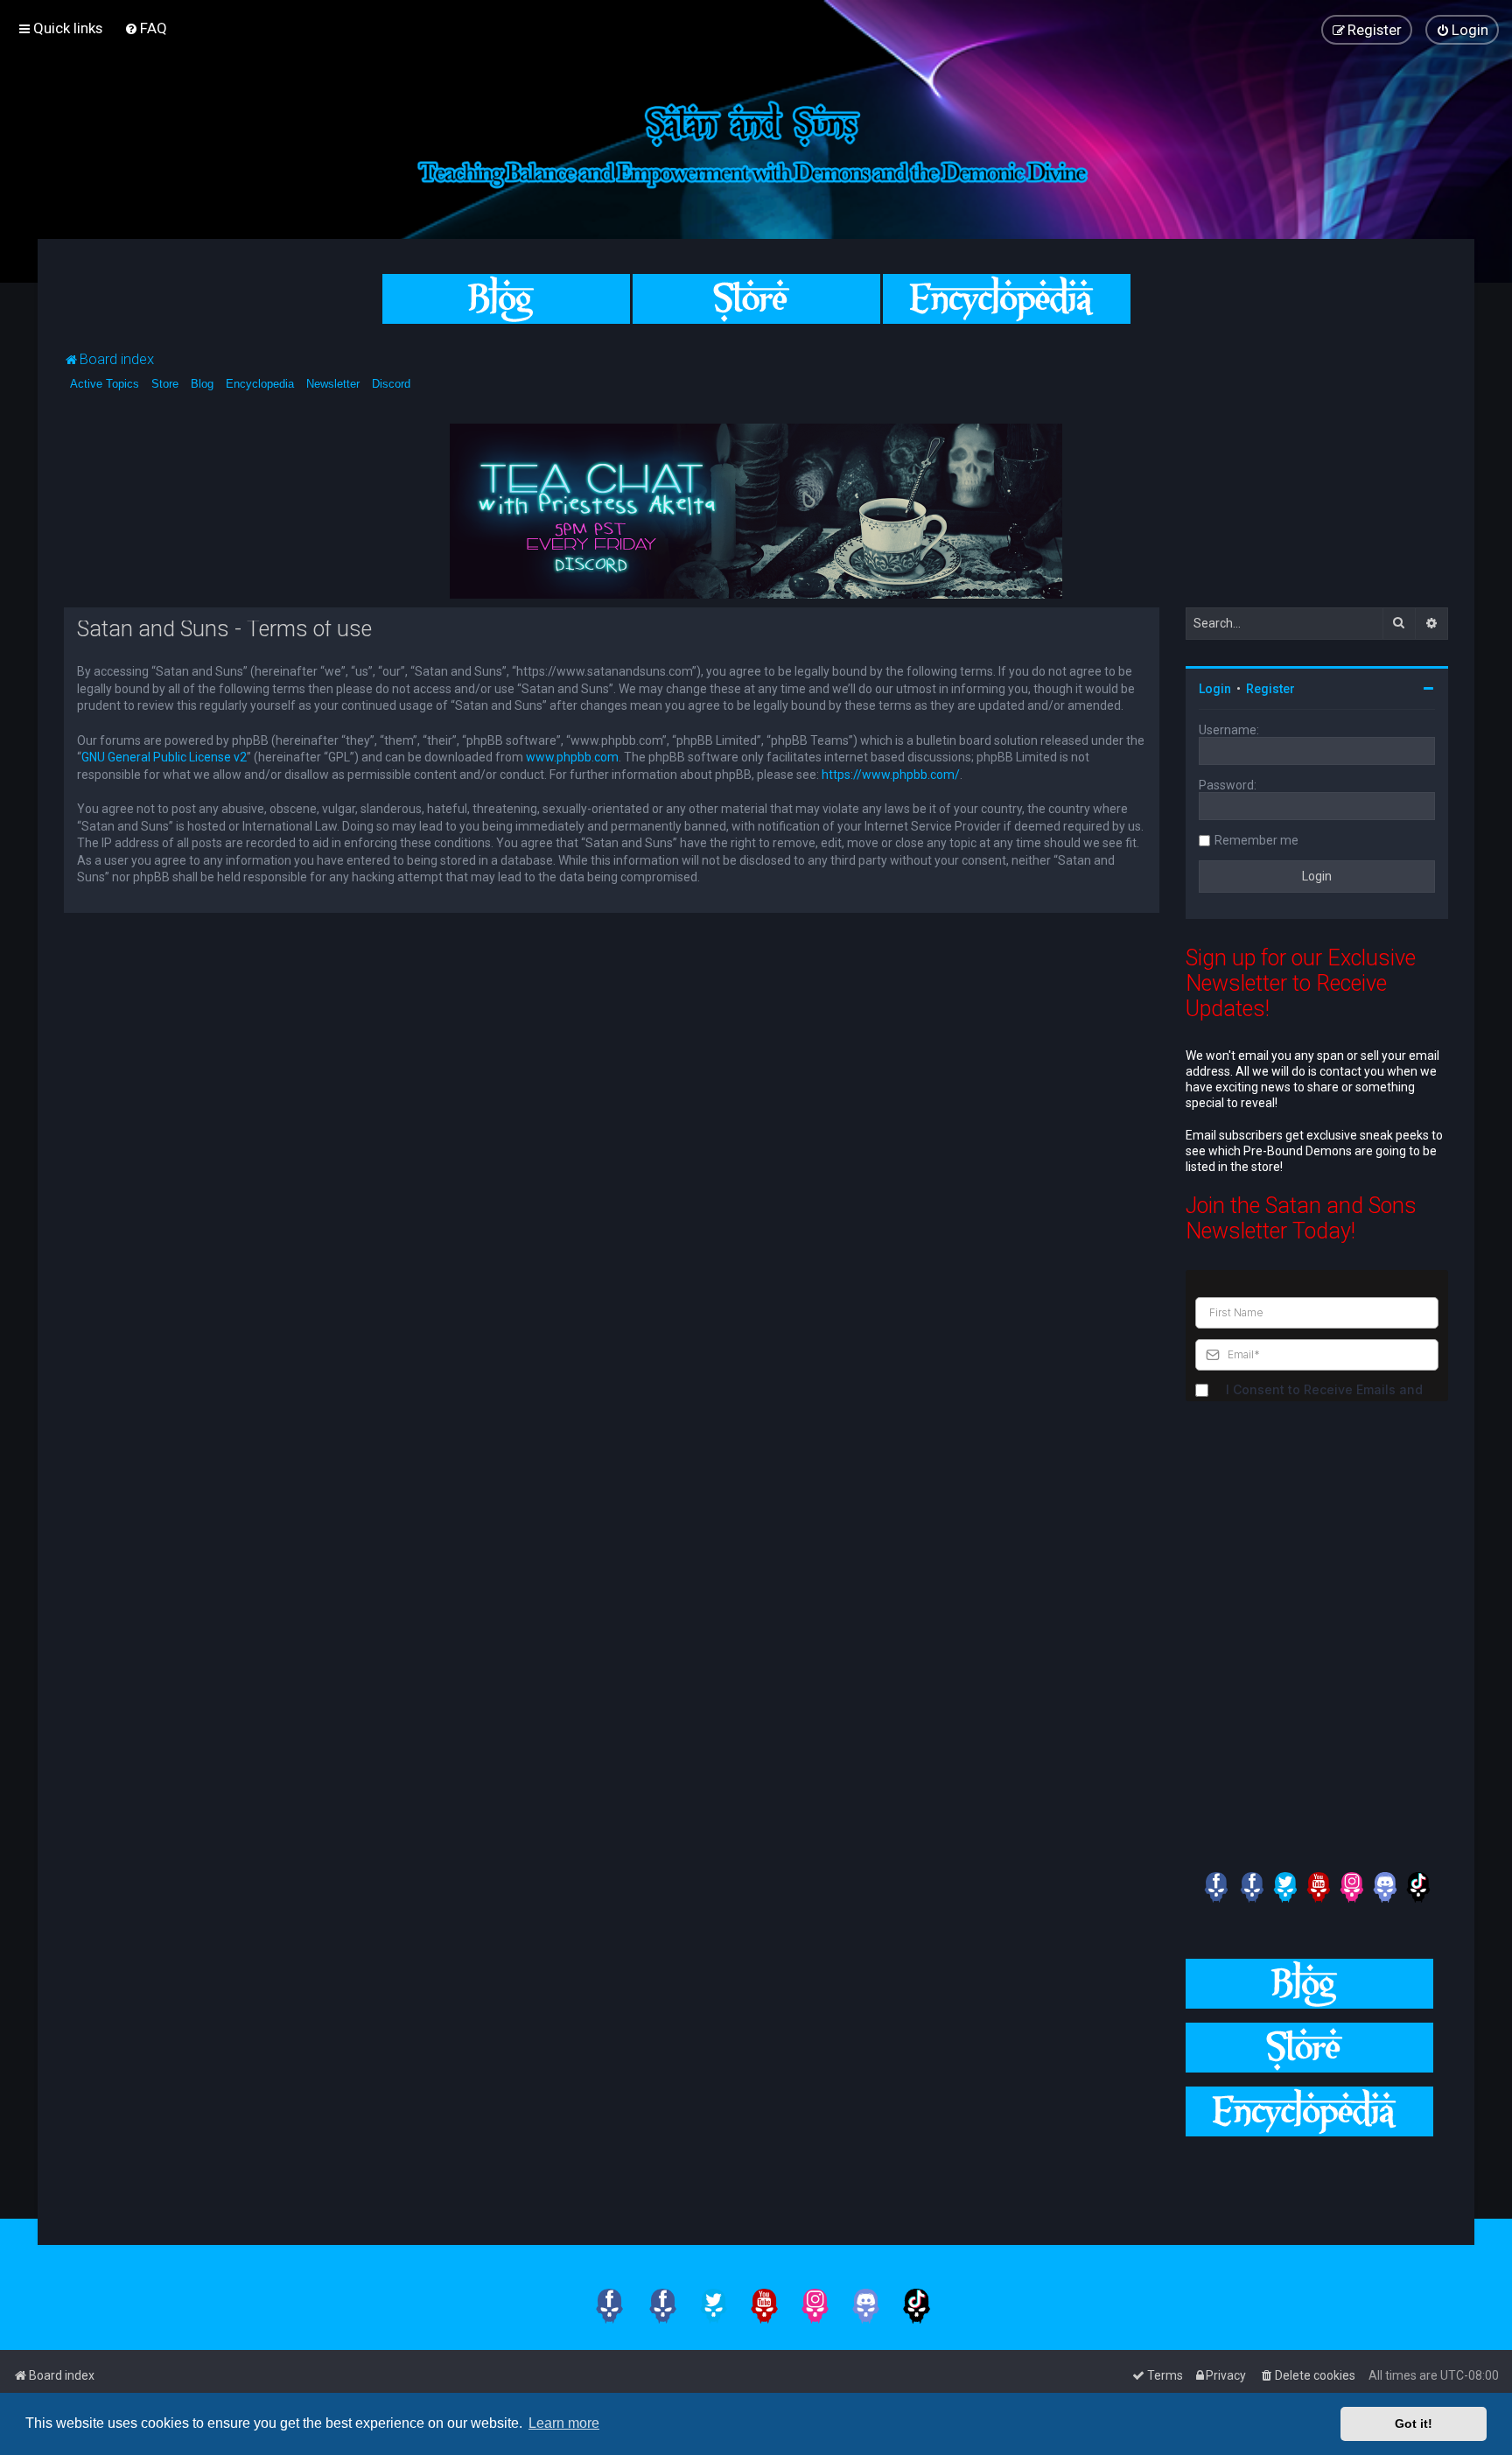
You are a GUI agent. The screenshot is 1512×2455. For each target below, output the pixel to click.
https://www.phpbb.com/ (891, 775)
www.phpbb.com (572, 757)
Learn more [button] (564, 2423)
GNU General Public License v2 (164, 757)
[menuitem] (146, 28)
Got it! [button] (1414, 2423)
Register (1270, 689)
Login (1215, 689)
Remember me (1256, 840)
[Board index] (756, 141)
